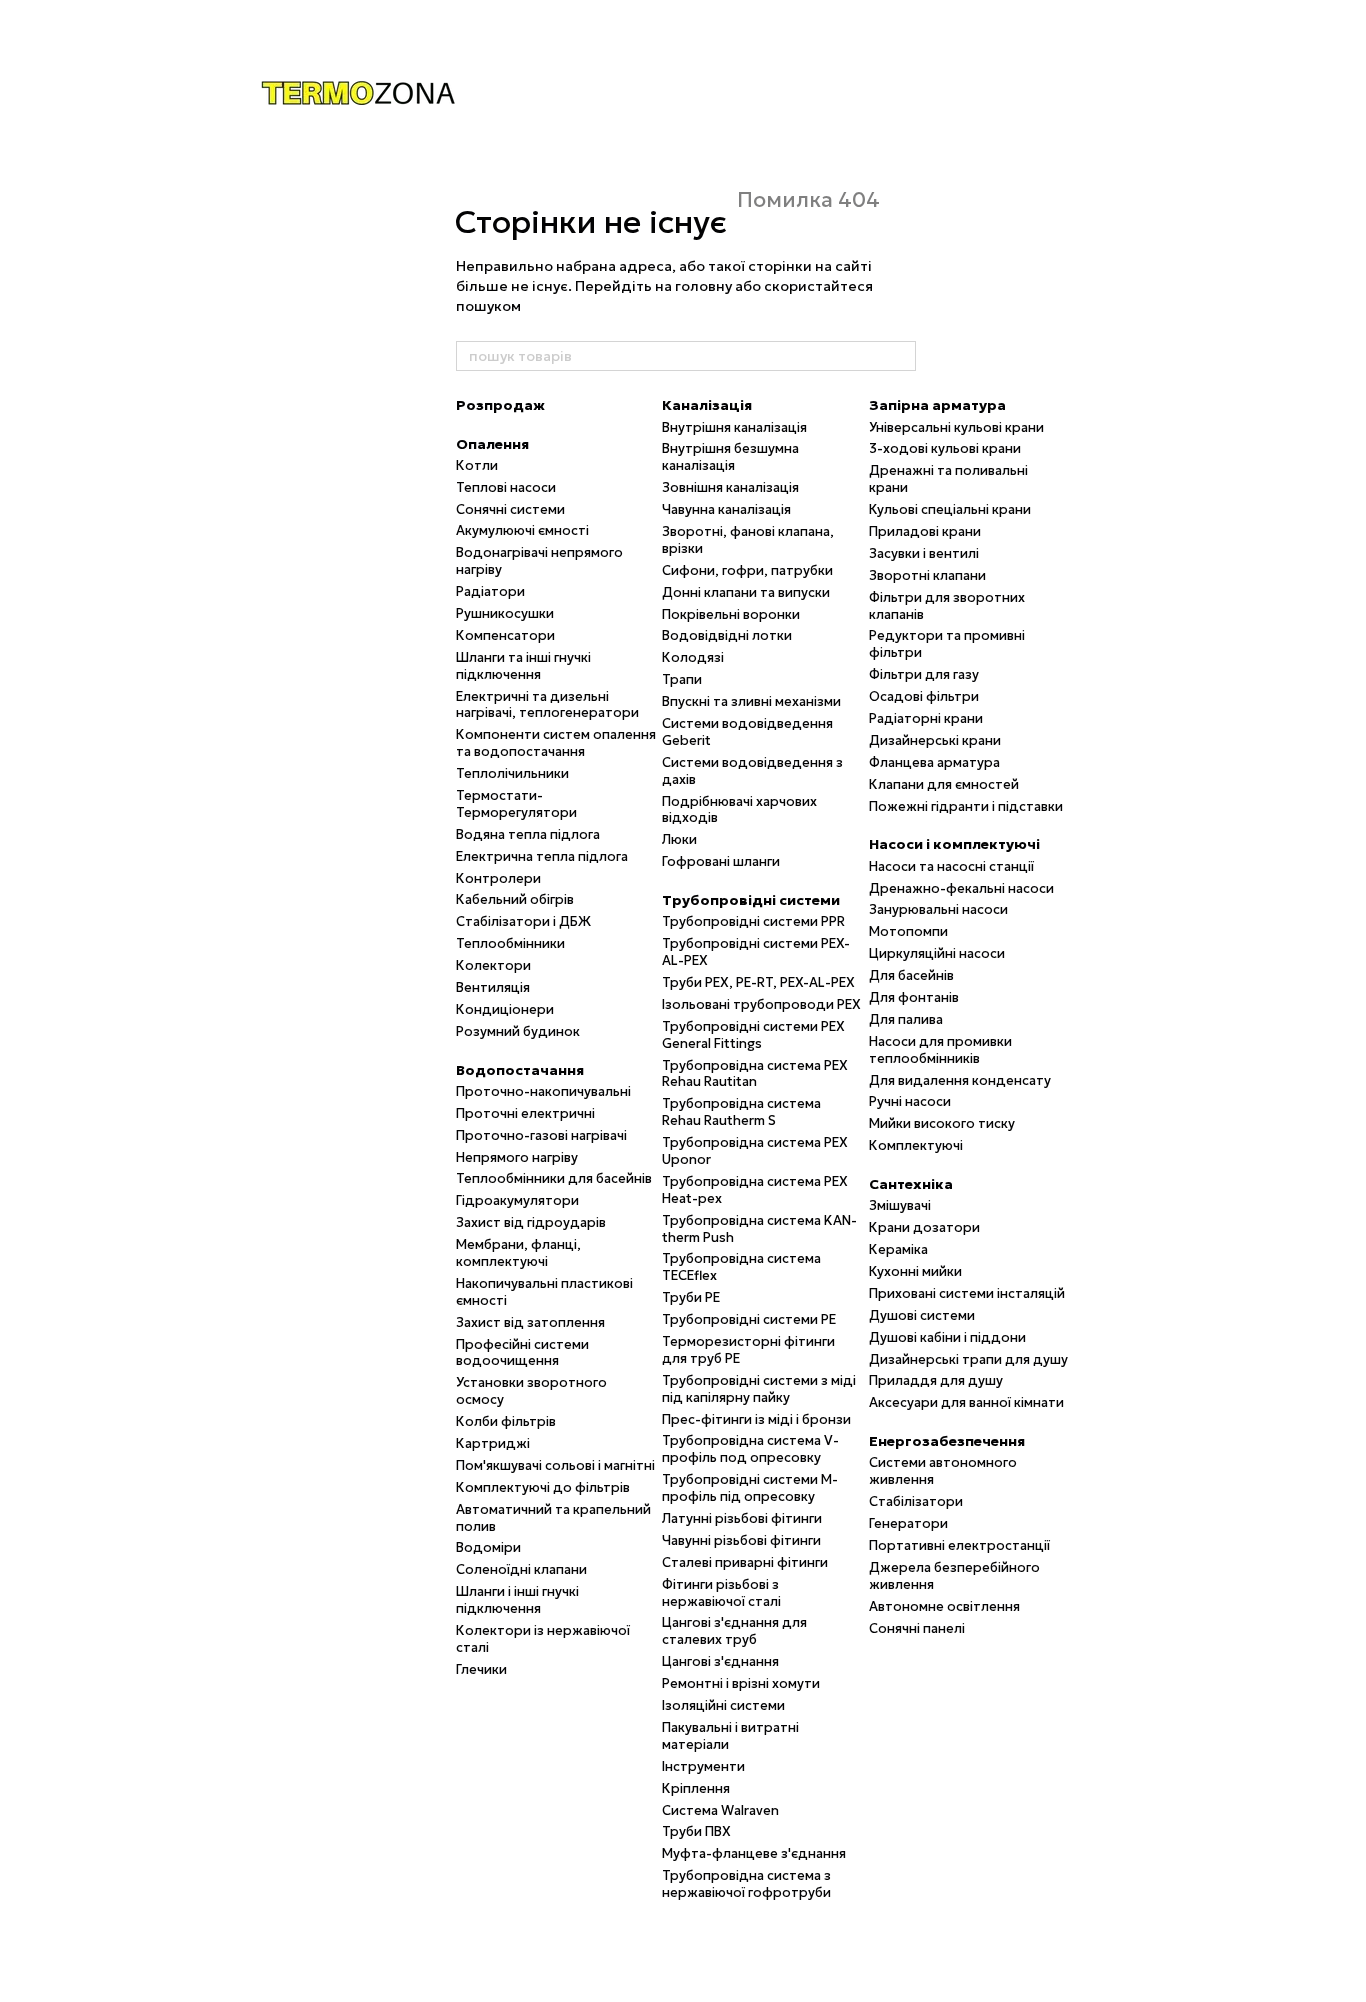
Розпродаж (500, 405)
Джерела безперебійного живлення (954, 1576)
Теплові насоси (506, 487)
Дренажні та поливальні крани (948, 479)
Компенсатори (505, 635)
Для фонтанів (914, 997)
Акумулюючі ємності (522, 530)
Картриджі (493, 1443)
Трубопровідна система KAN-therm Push (759, 1229)
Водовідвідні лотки (727, 635)
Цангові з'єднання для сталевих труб (734, 1631)
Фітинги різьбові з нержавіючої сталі (721, 1593)
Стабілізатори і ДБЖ (523, 921)
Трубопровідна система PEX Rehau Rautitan (755, 1074)
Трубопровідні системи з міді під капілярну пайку (759, 1389)
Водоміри (488, 1547)
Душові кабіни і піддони (947, 1337)
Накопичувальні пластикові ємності (544, 1292)
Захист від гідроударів (531, 1222)
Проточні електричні (525, 1113)
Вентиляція (493, 987)
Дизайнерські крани (935, 740)
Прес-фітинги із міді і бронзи (756, 1419)
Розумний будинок (518, 1031)
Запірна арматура (937, 405)
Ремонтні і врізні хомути (741, 1683)
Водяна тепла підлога (528, 834)
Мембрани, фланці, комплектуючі (518, 1253)
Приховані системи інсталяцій (967, 1293)
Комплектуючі (916, 1145)
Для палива (906, 1019)
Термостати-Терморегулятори (516, 804)
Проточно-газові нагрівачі (541, 1135)
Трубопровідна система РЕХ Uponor (755, 1151)
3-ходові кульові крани (945, 448)
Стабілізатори (916, 1501)
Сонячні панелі (917, 1628)
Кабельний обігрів (515, 899)
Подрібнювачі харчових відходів (739, 810)
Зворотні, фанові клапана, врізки (748, 540)
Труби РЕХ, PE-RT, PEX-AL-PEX (758, 982)
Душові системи (922, 1315)
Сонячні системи (510, 509)
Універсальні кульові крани (956, 427)
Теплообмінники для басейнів (554, 1178)
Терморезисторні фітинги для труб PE (748, 1350)
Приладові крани (925, 531)
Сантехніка (911, 1184)
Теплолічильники (512, 773)
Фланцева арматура (934, 762)
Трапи (682, 679)
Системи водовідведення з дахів (752, 771)
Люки (679, 839)
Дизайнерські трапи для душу (968, 1359)
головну (703, 286)
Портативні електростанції (959, 1545)
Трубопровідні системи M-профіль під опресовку (750, 1488)
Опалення (492, 444)
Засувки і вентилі (924, 553)
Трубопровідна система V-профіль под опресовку (750, 1449)
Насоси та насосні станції (951, 866)
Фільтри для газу (924, 674)
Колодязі (693, 657)
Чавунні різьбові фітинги (741, 1540)
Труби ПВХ (696, 1831)
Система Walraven (720, 1810)
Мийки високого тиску (942, 1123)
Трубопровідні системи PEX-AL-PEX (756, 952)
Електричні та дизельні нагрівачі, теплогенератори (547, 705)
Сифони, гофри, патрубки (747, 570)
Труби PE (691, 1297)
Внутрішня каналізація (734, 427)
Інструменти (703, 1766)
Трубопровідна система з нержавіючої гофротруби (746, 1884)
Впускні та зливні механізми (751, 701)
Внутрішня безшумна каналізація (730, 457)
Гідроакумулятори (517, 1200)
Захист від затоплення (530, 1322)
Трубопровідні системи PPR (753, 921)
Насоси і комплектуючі (954, 844)
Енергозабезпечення (947, 1441)
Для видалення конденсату (960, 1080)
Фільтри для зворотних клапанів (947, 606)
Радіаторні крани (926, 718)
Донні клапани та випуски (746, 592)
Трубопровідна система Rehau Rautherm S (741, 1112)
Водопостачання (520, 1070)
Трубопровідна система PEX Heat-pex (755, 1190)
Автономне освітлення (944, 1606)
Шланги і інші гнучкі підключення (517, 1600)
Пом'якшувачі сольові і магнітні (555, 1465)
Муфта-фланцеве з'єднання (754, 1853)
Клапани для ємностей (944, 784)
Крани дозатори (924, 1227)
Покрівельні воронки (731, 614)
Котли (477, 465)
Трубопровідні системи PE (749, 1319)
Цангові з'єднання (720, 1661)
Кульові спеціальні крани (950, 509)
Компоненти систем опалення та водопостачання (556, 743)
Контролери (498, 878)
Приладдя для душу (936, 1380)
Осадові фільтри (924, 696)
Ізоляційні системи (723, 1705)
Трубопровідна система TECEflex (741, 1267)
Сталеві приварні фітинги (745, 1562)
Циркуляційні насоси (937, 953)
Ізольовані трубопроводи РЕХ (761, 1004)
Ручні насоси (910, 1101)
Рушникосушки (505, 613)
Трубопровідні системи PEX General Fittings (753, 1035)
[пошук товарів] (900, 356)
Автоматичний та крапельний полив (553, 1518)
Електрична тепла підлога (542, 856)
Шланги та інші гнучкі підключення (523, 666)
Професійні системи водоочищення (522, 1353)
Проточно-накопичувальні (543, 1091)
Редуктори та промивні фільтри (947, 644)
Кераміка (898, 1249)
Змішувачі (900, 1205)
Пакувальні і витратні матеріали (730, 1736)
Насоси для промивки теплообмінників (940, 1050)
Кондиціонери (505, 1009)
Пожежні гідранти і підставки (966, 806)
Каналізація (707, 405)
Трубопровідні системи (751, 900)
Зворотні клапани (927, 575)
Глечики (481, 1669)
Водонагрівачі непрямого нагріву (539, 561)
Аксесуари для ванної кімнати (966, 1402)
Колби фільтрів (506, 1421)
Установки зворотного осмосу (531, 1391)
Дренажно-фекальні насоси (961, 888)
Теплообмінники (510, 943)
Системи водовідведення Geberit (747, 732)
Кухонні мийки (915, 1271)
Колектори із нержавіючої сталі (543, 1639)
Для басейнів (911, 975)
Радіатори (490, 591)
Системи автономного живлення (943, 1471)
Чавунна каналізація (726, 509)
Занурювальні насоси (938, 909)
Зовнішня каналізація (730, 487)
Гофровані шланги (721, 861)
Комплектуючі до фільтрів (543, 1487)
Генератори (908, 1523)
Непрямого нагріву (517, 1157)
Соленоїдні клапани (521, 1569)
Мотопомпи (908, 931)
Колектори (493, 965)
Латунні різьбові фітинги (742, 1518)
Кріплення (696, 1788)
